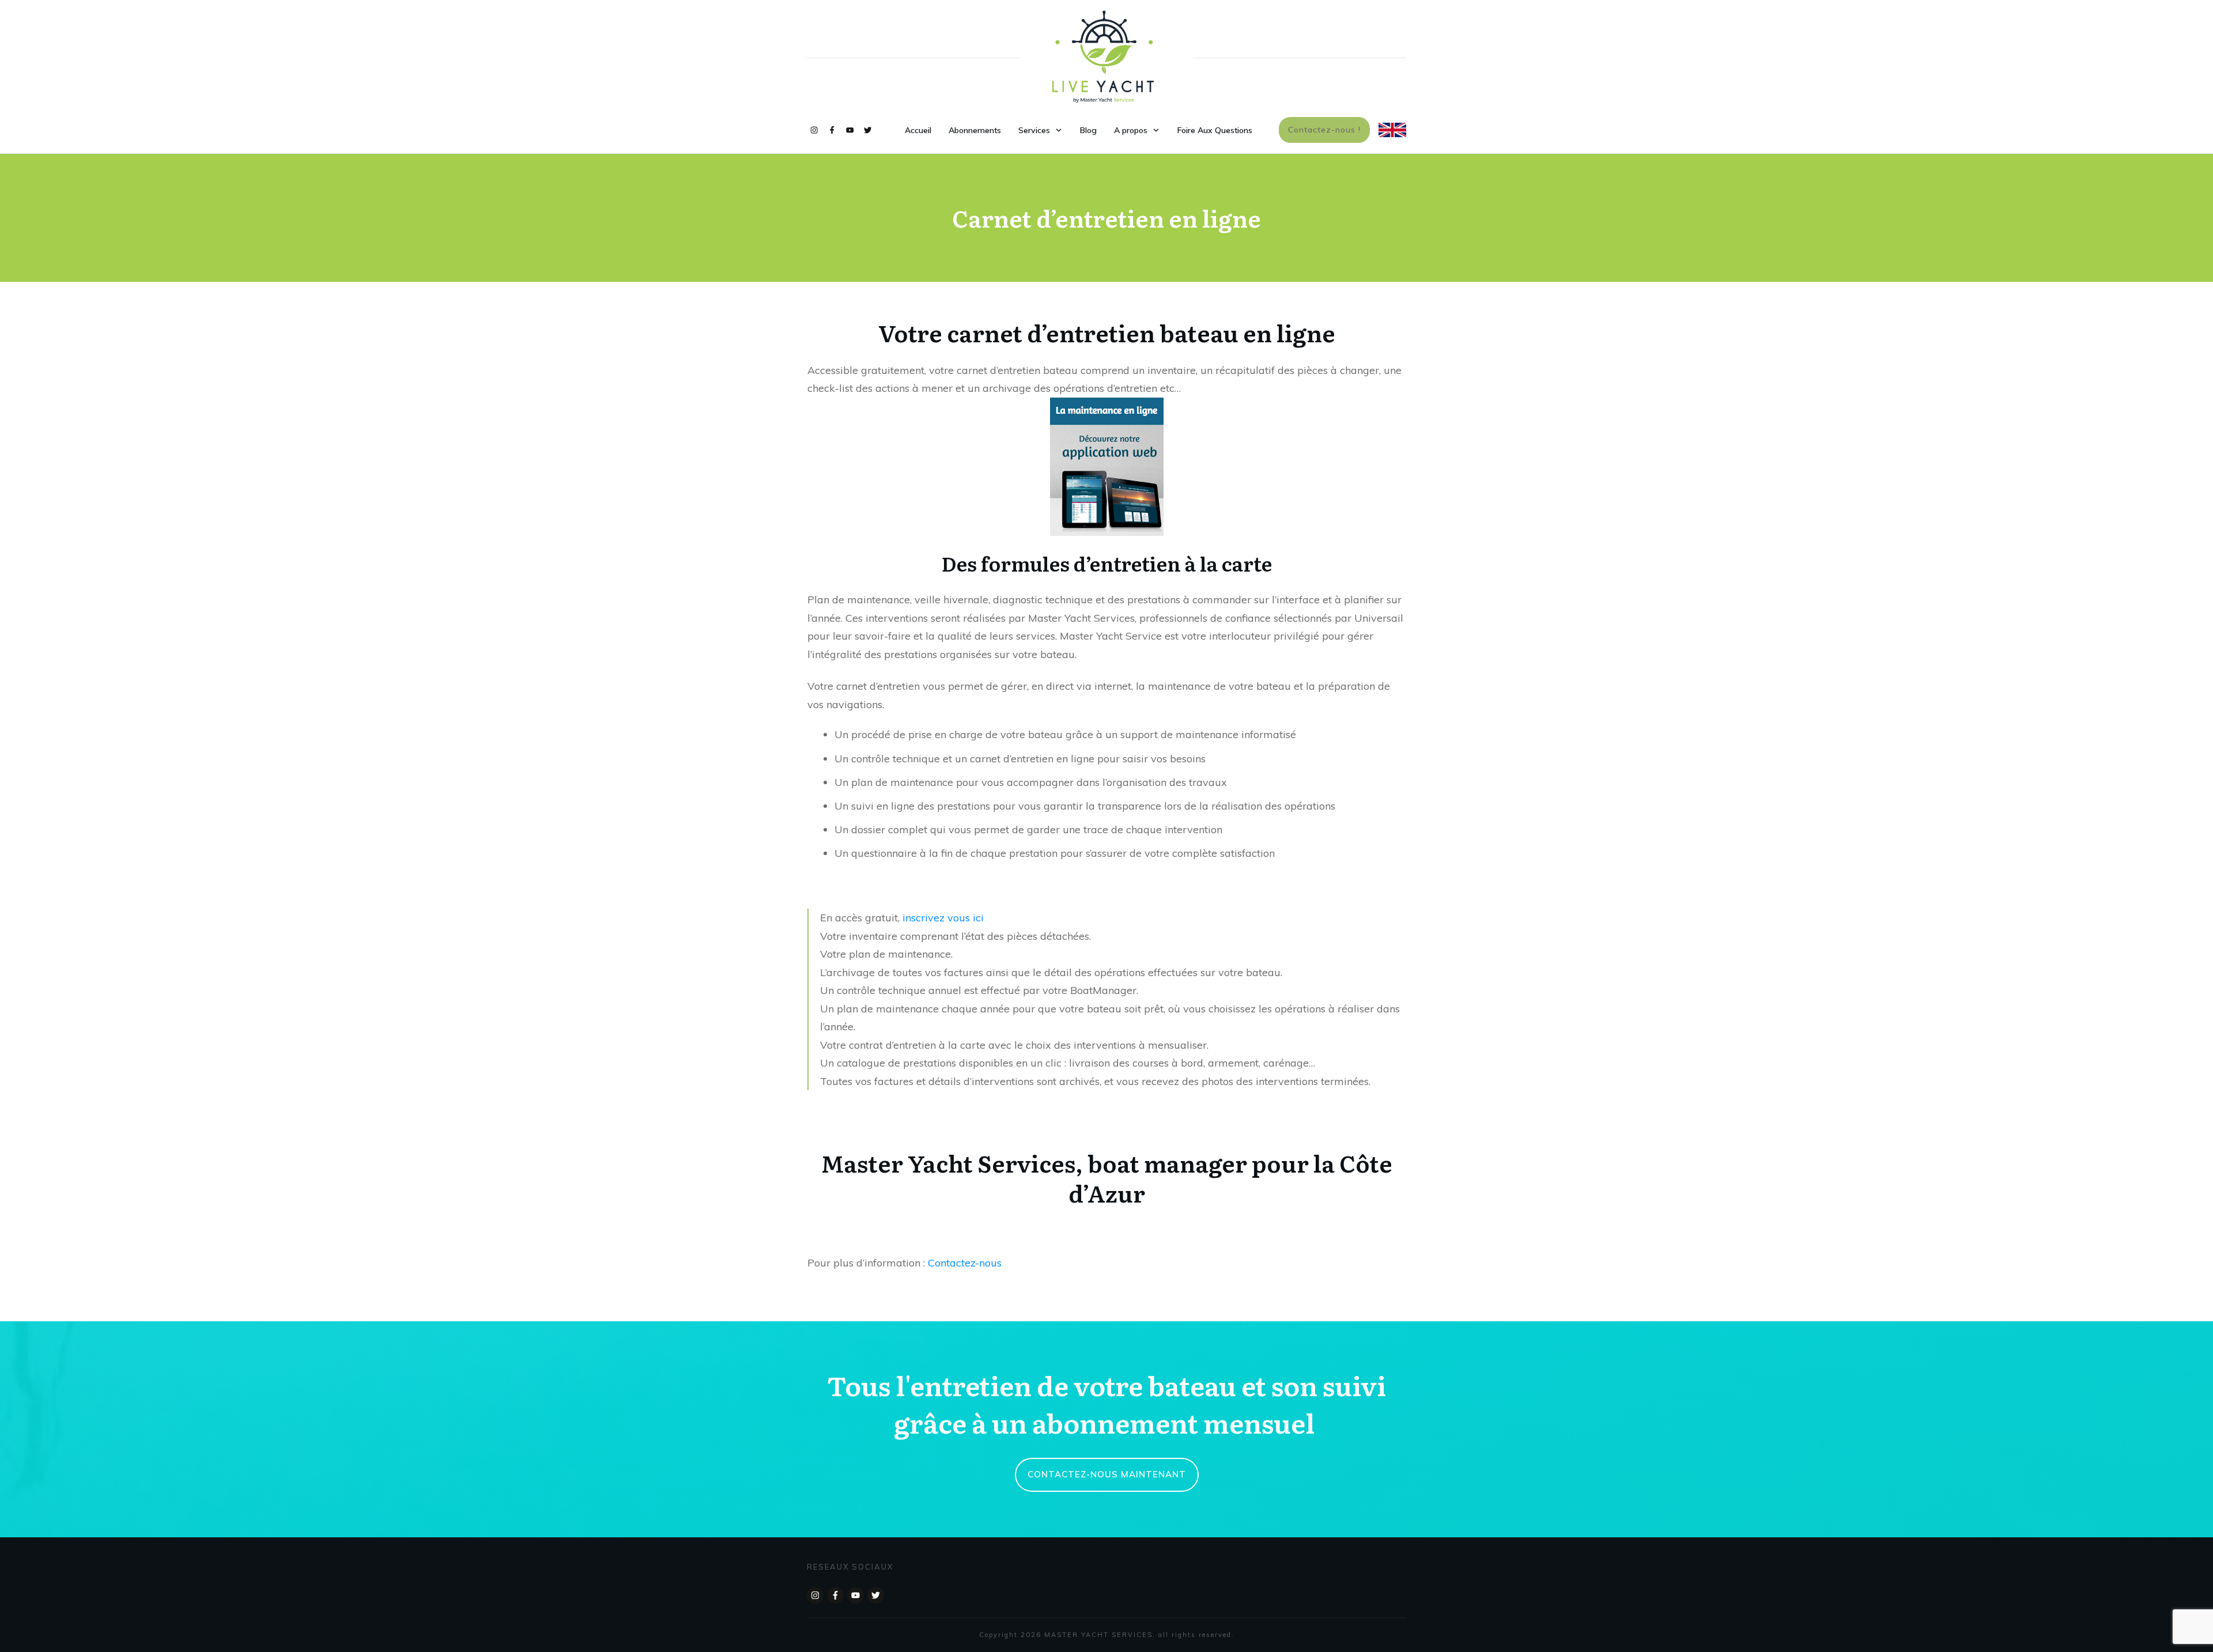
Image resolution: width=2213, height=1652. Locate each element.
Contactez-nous (965, 1263)
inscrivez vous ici (942, 918)
